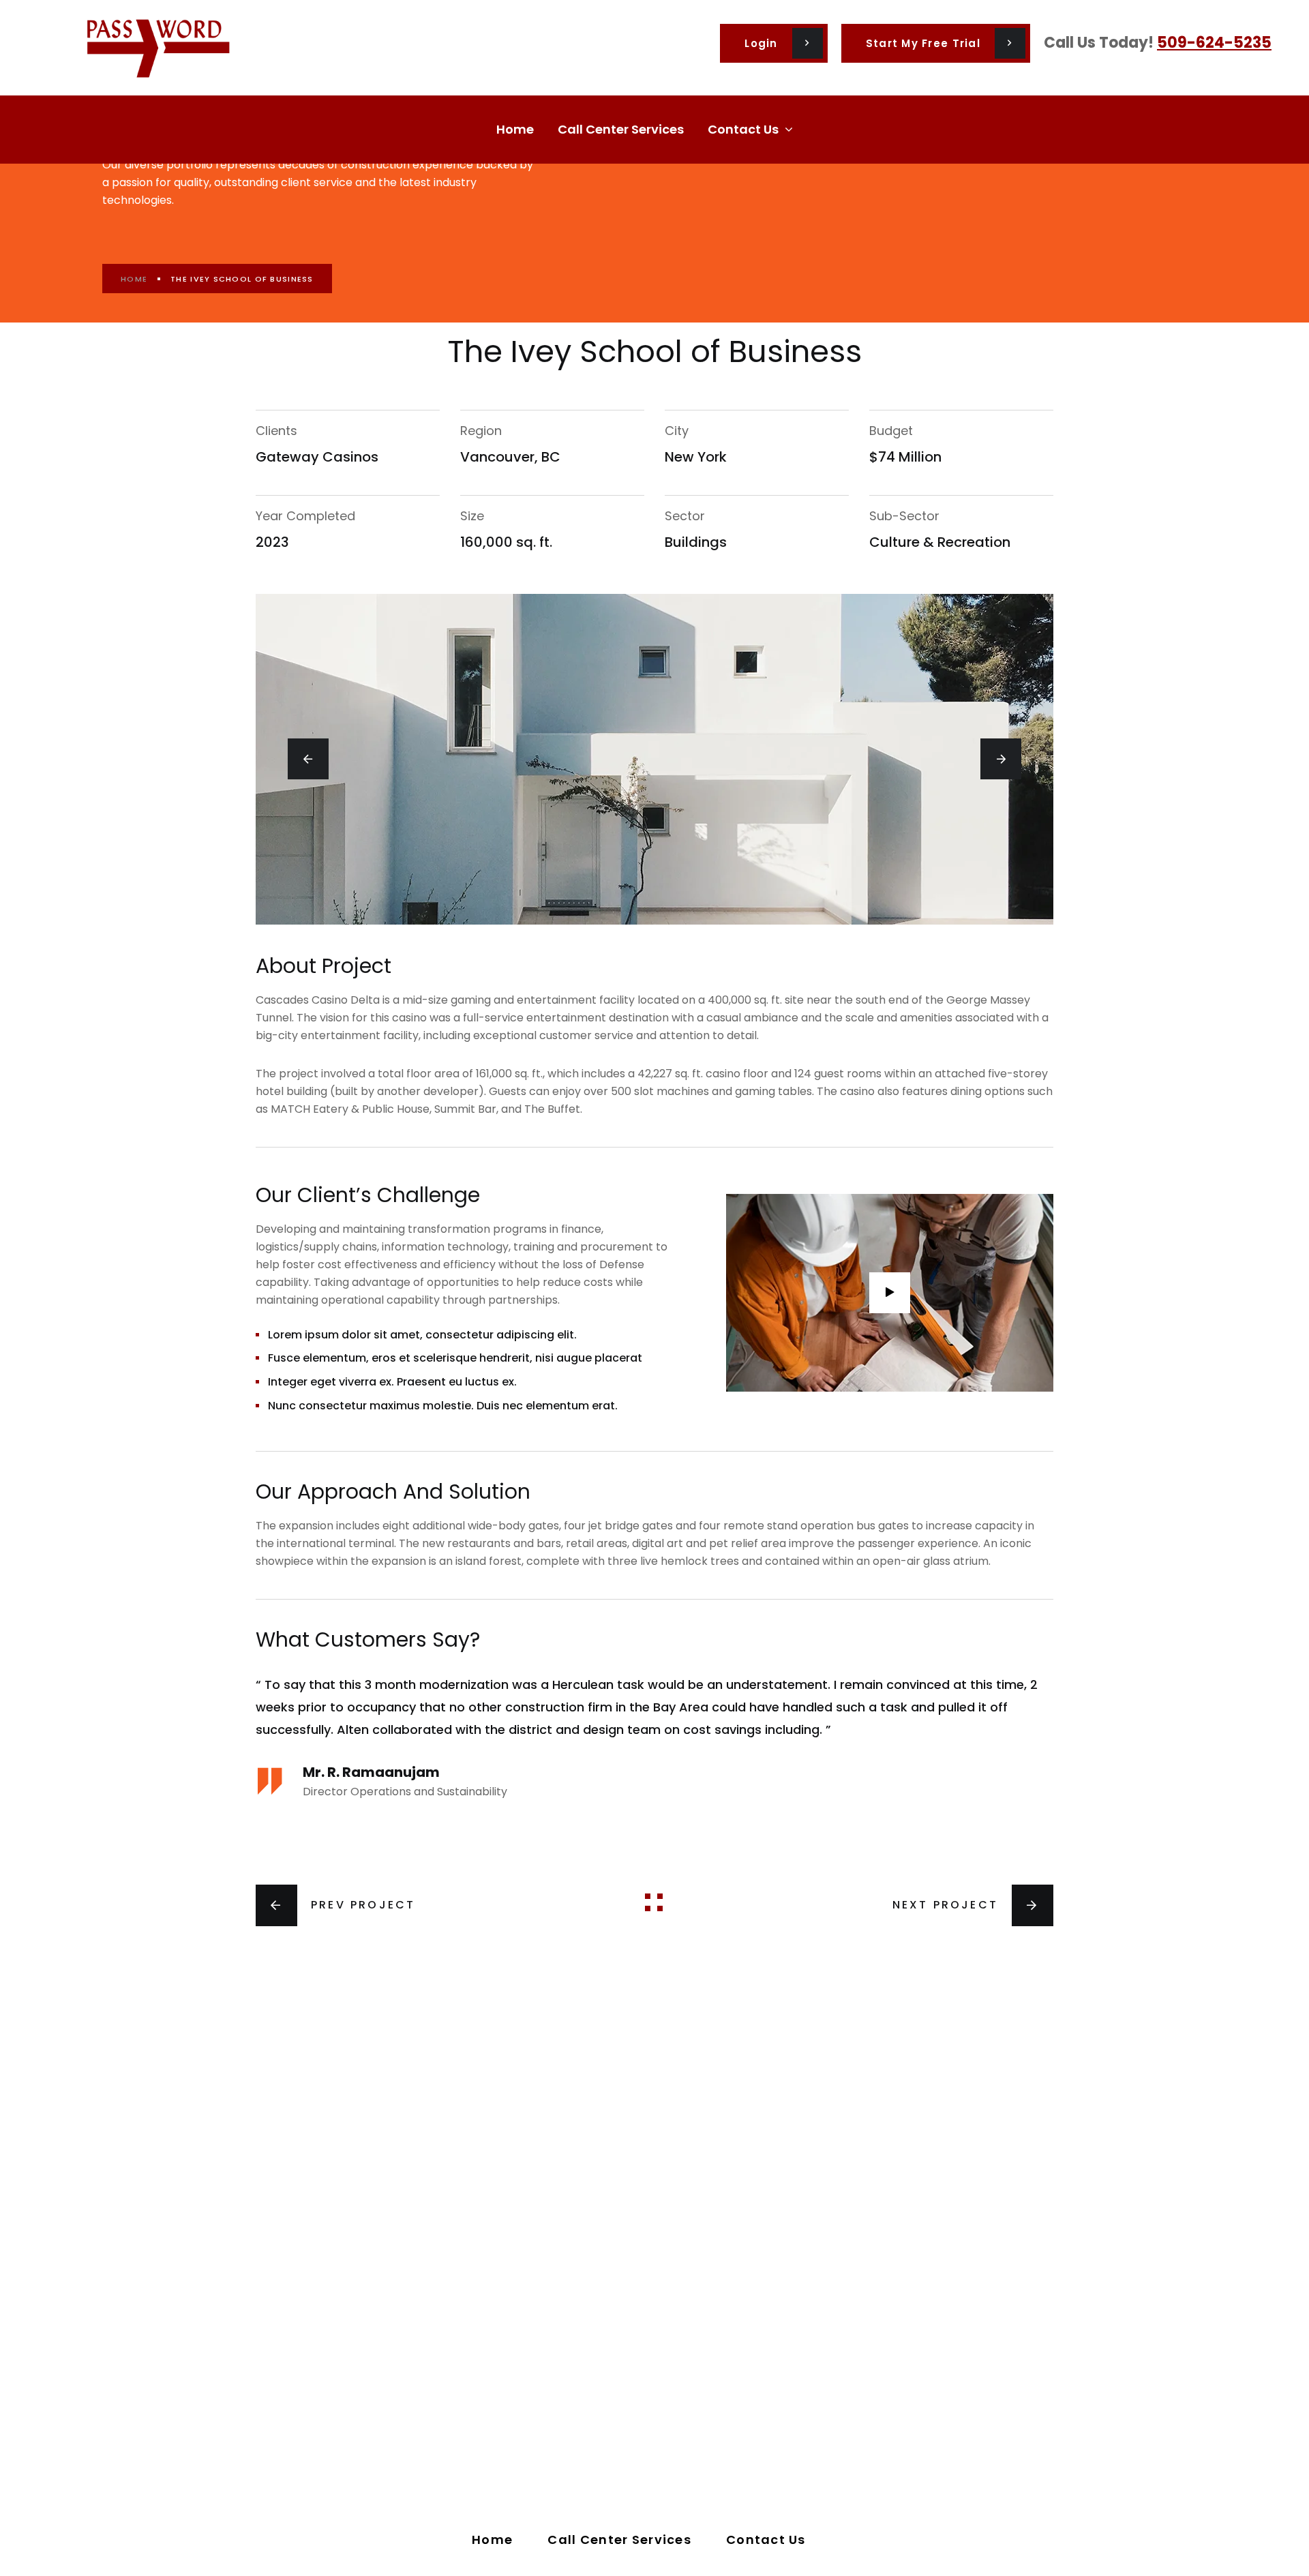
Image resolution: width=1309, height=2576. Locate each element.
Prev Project (363, 1905)
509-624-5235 (1214, 43)
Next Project (945, 1905)
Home (134, 279)
